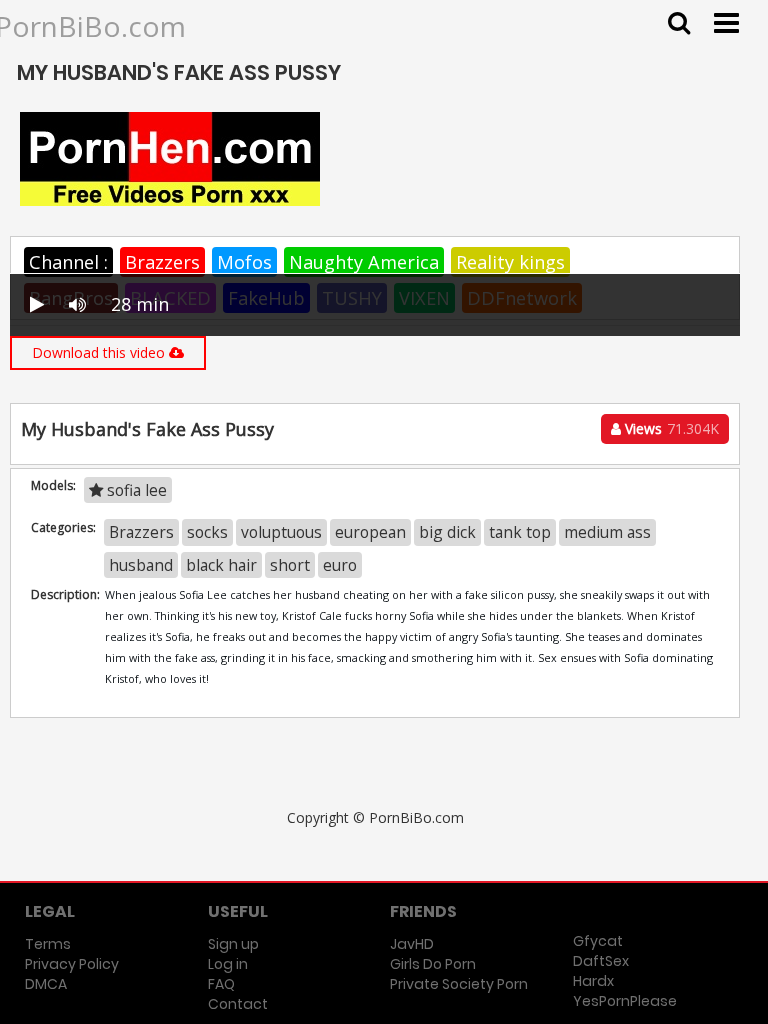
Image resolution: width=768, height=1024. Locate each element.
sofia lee (135, 490)
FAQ (221, 984)
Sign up (233, 944)
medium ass (607, 532)
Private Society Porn (459, 984)
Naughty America (364, 262)
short (290, 565)
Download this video (100, 352)
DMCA (46, 984)
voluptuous (281, 532)
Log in (228, 964)
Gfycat (598, 941)
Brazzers (162, 262)
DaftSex (601, 961)
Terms (48, 944)
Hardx (593, 981)
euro (340, 565)
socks (207, 532)
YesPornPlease (625, 1001)
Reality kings (510, 262)
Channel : (68, 262)
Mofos (244, 262)
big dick (447, 532)
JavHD (412, 944)
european (370, 532)
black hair (221, 565)
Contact (238, 1004)
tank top (520, 532)
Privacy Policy (72, 964)
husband (141, 565)
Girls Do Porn (433, 964)
